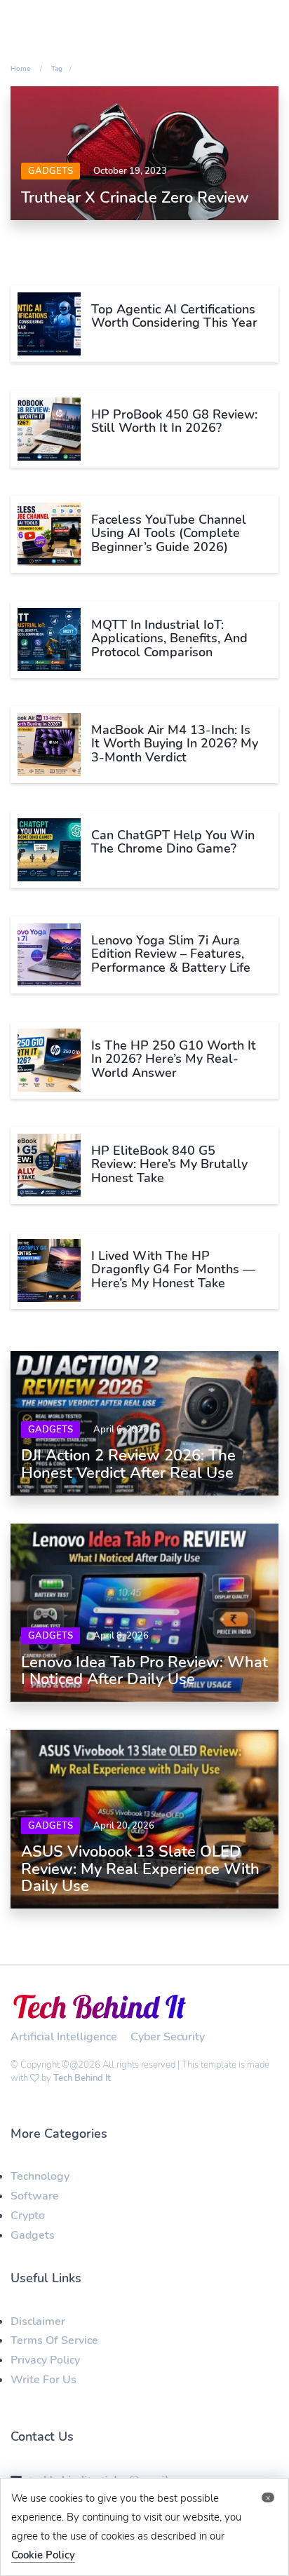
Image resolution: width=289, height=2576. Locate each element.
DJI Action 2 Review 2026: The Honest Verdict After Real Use (128, 1464)
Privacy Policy (45, 2360)
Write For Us (43, 2380)
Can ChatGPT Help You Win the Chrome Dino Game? (173, 842)
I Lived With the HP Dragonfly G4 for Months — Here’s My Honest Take (173, 1270)
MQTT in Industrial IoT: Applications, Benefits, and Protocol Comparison (169, 639)
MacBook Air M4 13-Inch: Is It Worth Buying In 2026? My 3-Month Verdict (175, 744)
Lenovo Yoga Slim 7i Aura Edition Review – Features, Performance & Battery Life (171, 954)
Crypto (28, 2216)
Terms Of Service (54, 2340)
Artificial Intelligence (64, 2037)
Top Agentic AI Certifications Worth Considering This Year (174, 316)
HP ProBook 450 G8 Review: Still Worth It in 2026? (174, 421)
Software (35, 2196)
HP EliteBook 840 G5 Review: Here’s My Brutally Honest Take (169, 1165)
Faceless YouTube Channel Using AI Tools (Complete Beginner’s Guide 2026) (169, 534)
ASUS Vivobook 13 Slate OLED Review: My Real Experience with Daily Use (140, 1869)
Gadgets (51, 171)
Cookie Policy (43, 2555)
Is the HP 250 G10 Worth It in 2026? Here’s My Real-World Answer (174, 1059)
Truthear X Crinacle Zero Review (135, 198)
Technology (40, 2176)
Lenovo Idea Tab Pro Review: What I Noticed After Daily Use (144, 1671)
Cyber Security (168, 2037)
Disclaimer (38, 2321)
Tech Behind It (82, 2078)
